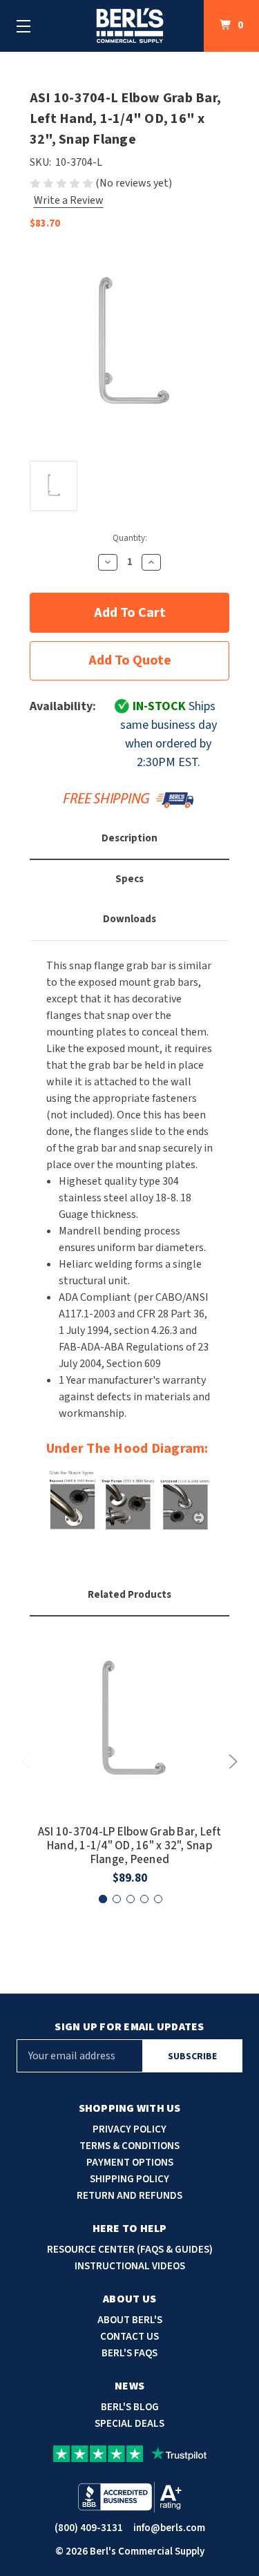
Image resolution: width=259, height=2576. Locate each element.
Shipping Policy (129, 2179)
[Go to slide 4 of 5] (144, 1899)
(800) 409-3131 (89, 2528)
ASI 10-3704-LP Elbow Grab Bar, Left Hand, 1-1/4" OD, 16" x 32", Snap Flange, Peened (130, 1846)
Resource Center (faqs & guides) (130, 2250)
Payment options (130, 2163)
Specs (129, 879)
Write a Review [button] (69, 200)
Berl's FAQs (129, 2353)
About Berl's (130, 2320)
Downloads (129, 919)
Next (231, 1762)
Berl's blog (130, 2407)
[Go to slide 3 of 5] (131, 1899)
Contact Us (129, 2337)
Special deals (129, 2424)
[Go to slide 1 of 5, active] (103, 1899)
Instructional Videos (130, 2266)
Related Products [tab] (129, 1595)
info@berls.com (169, 2528)
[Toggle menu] (23, 26)
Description (129, 838)
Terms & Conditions (129, 2146)
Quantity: (130, 538)
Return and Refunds (129, 2196)
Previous (28, 1762)
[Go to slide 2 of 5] (117, 1899)
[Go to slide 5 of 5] (158, 1899)
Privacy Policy (129, 2129)
